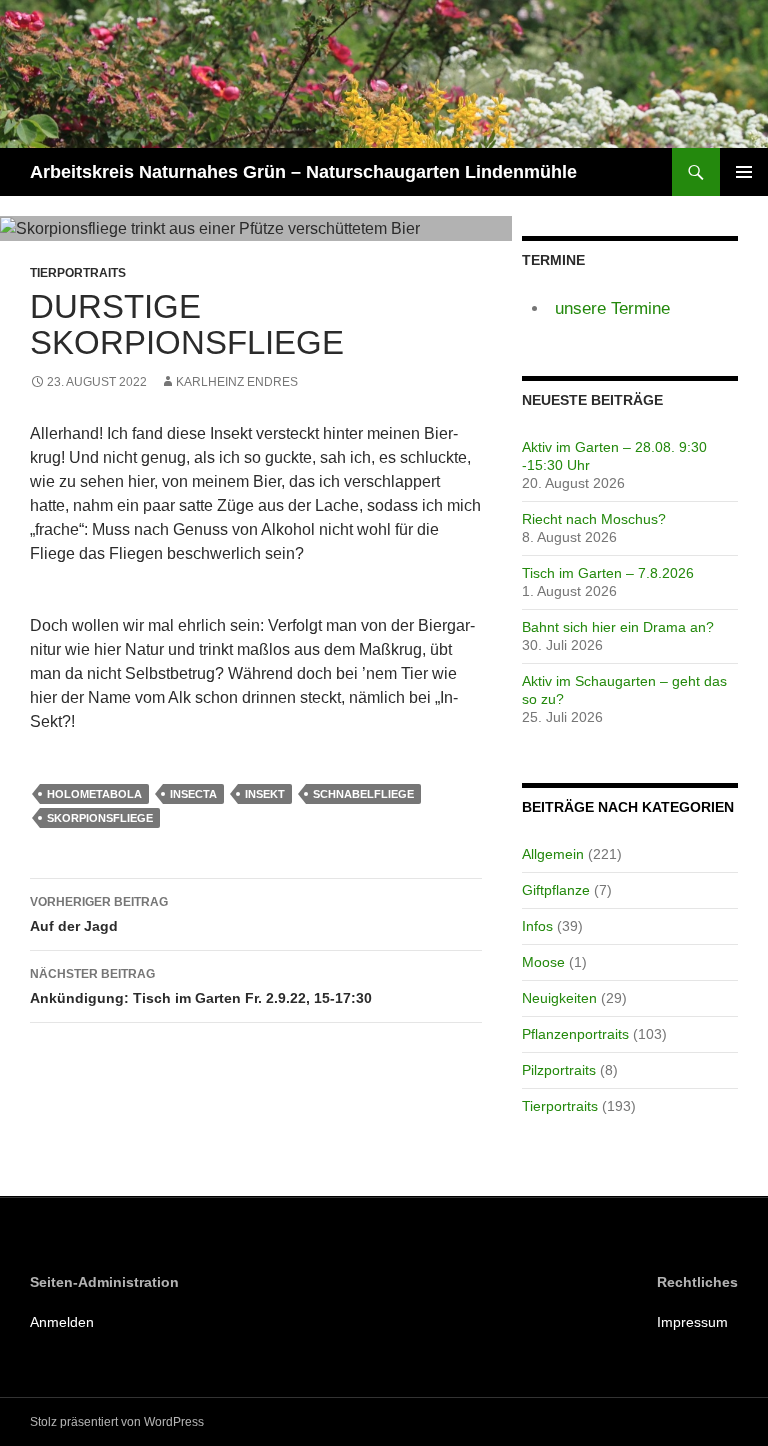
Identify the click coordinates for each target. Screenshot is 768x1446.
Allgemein (553, 854)
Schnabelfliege (363, 794)
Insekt (265, 794)
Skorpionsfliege (100, 818)
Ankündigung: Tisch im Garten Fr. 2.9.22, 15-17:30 (201, 986)
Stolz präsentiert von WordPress (117, 1422)
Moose (543, 962)
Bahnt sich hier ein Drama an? (618, 627)
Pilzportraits (559, 1070)
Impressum (692, 1322)
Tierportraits (78, 273)
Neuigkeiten (559, 998)
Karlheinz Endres (237, 382)
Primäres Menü (744, 172)
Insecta (193, 794)
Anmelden (62, 1322)
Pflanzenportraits (575, 1034)
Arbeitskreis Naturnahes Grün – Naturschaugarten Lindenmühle (303, 172)
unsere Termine (612, 308)
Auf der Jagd (99, 914)
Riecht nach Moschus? (594, 519)
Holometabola (94, 794)
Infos (537, 926)
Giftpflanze (556, 890)
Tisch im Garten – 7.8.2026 (608, 573)
